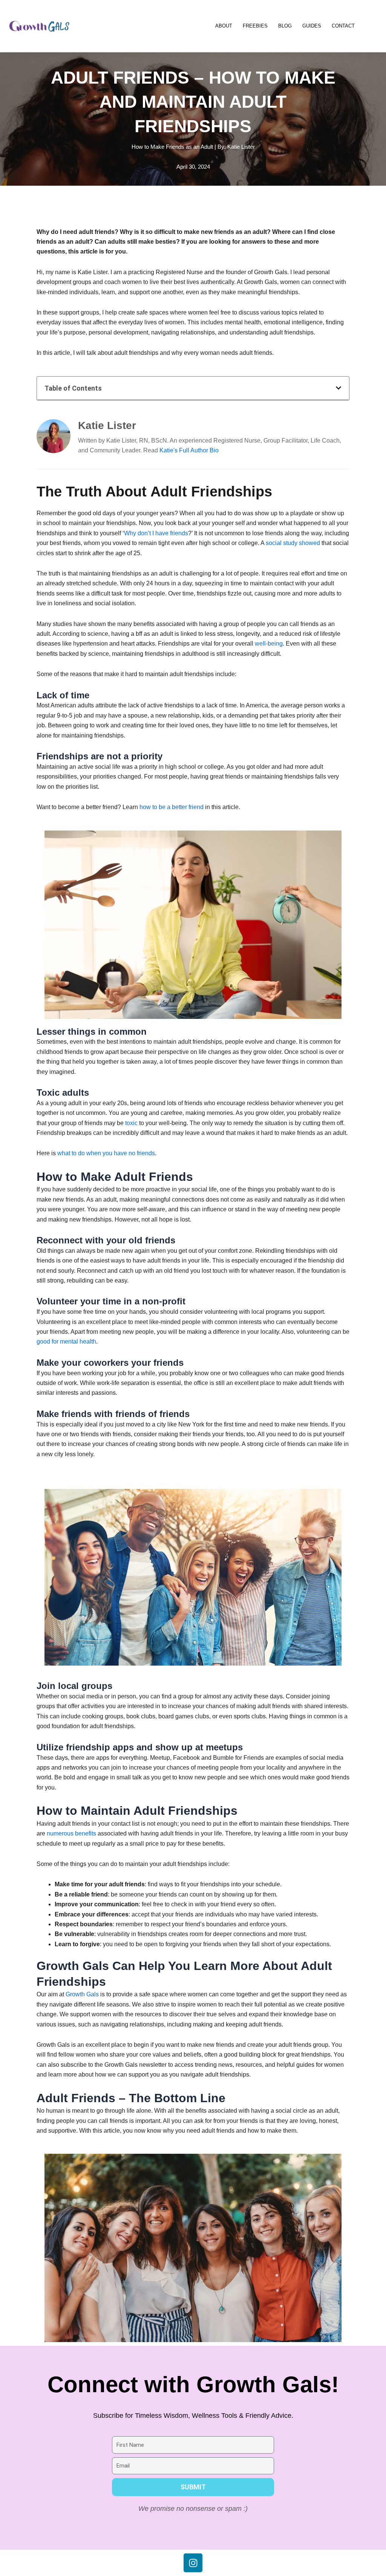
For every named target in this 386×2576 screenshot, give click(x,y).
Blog (285, 26)
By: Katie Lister (236, 147)
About (224, 26)
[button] (339, 388)
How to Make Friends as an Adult (172, 147)
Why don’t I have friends (156, 533)
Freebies (255, 26)
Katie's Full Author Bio (189, 450)
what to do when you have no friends (106, 1153)
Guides (312, 26)
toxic (131, 1123)
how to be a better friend (172, 807)
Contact (343, 26)
